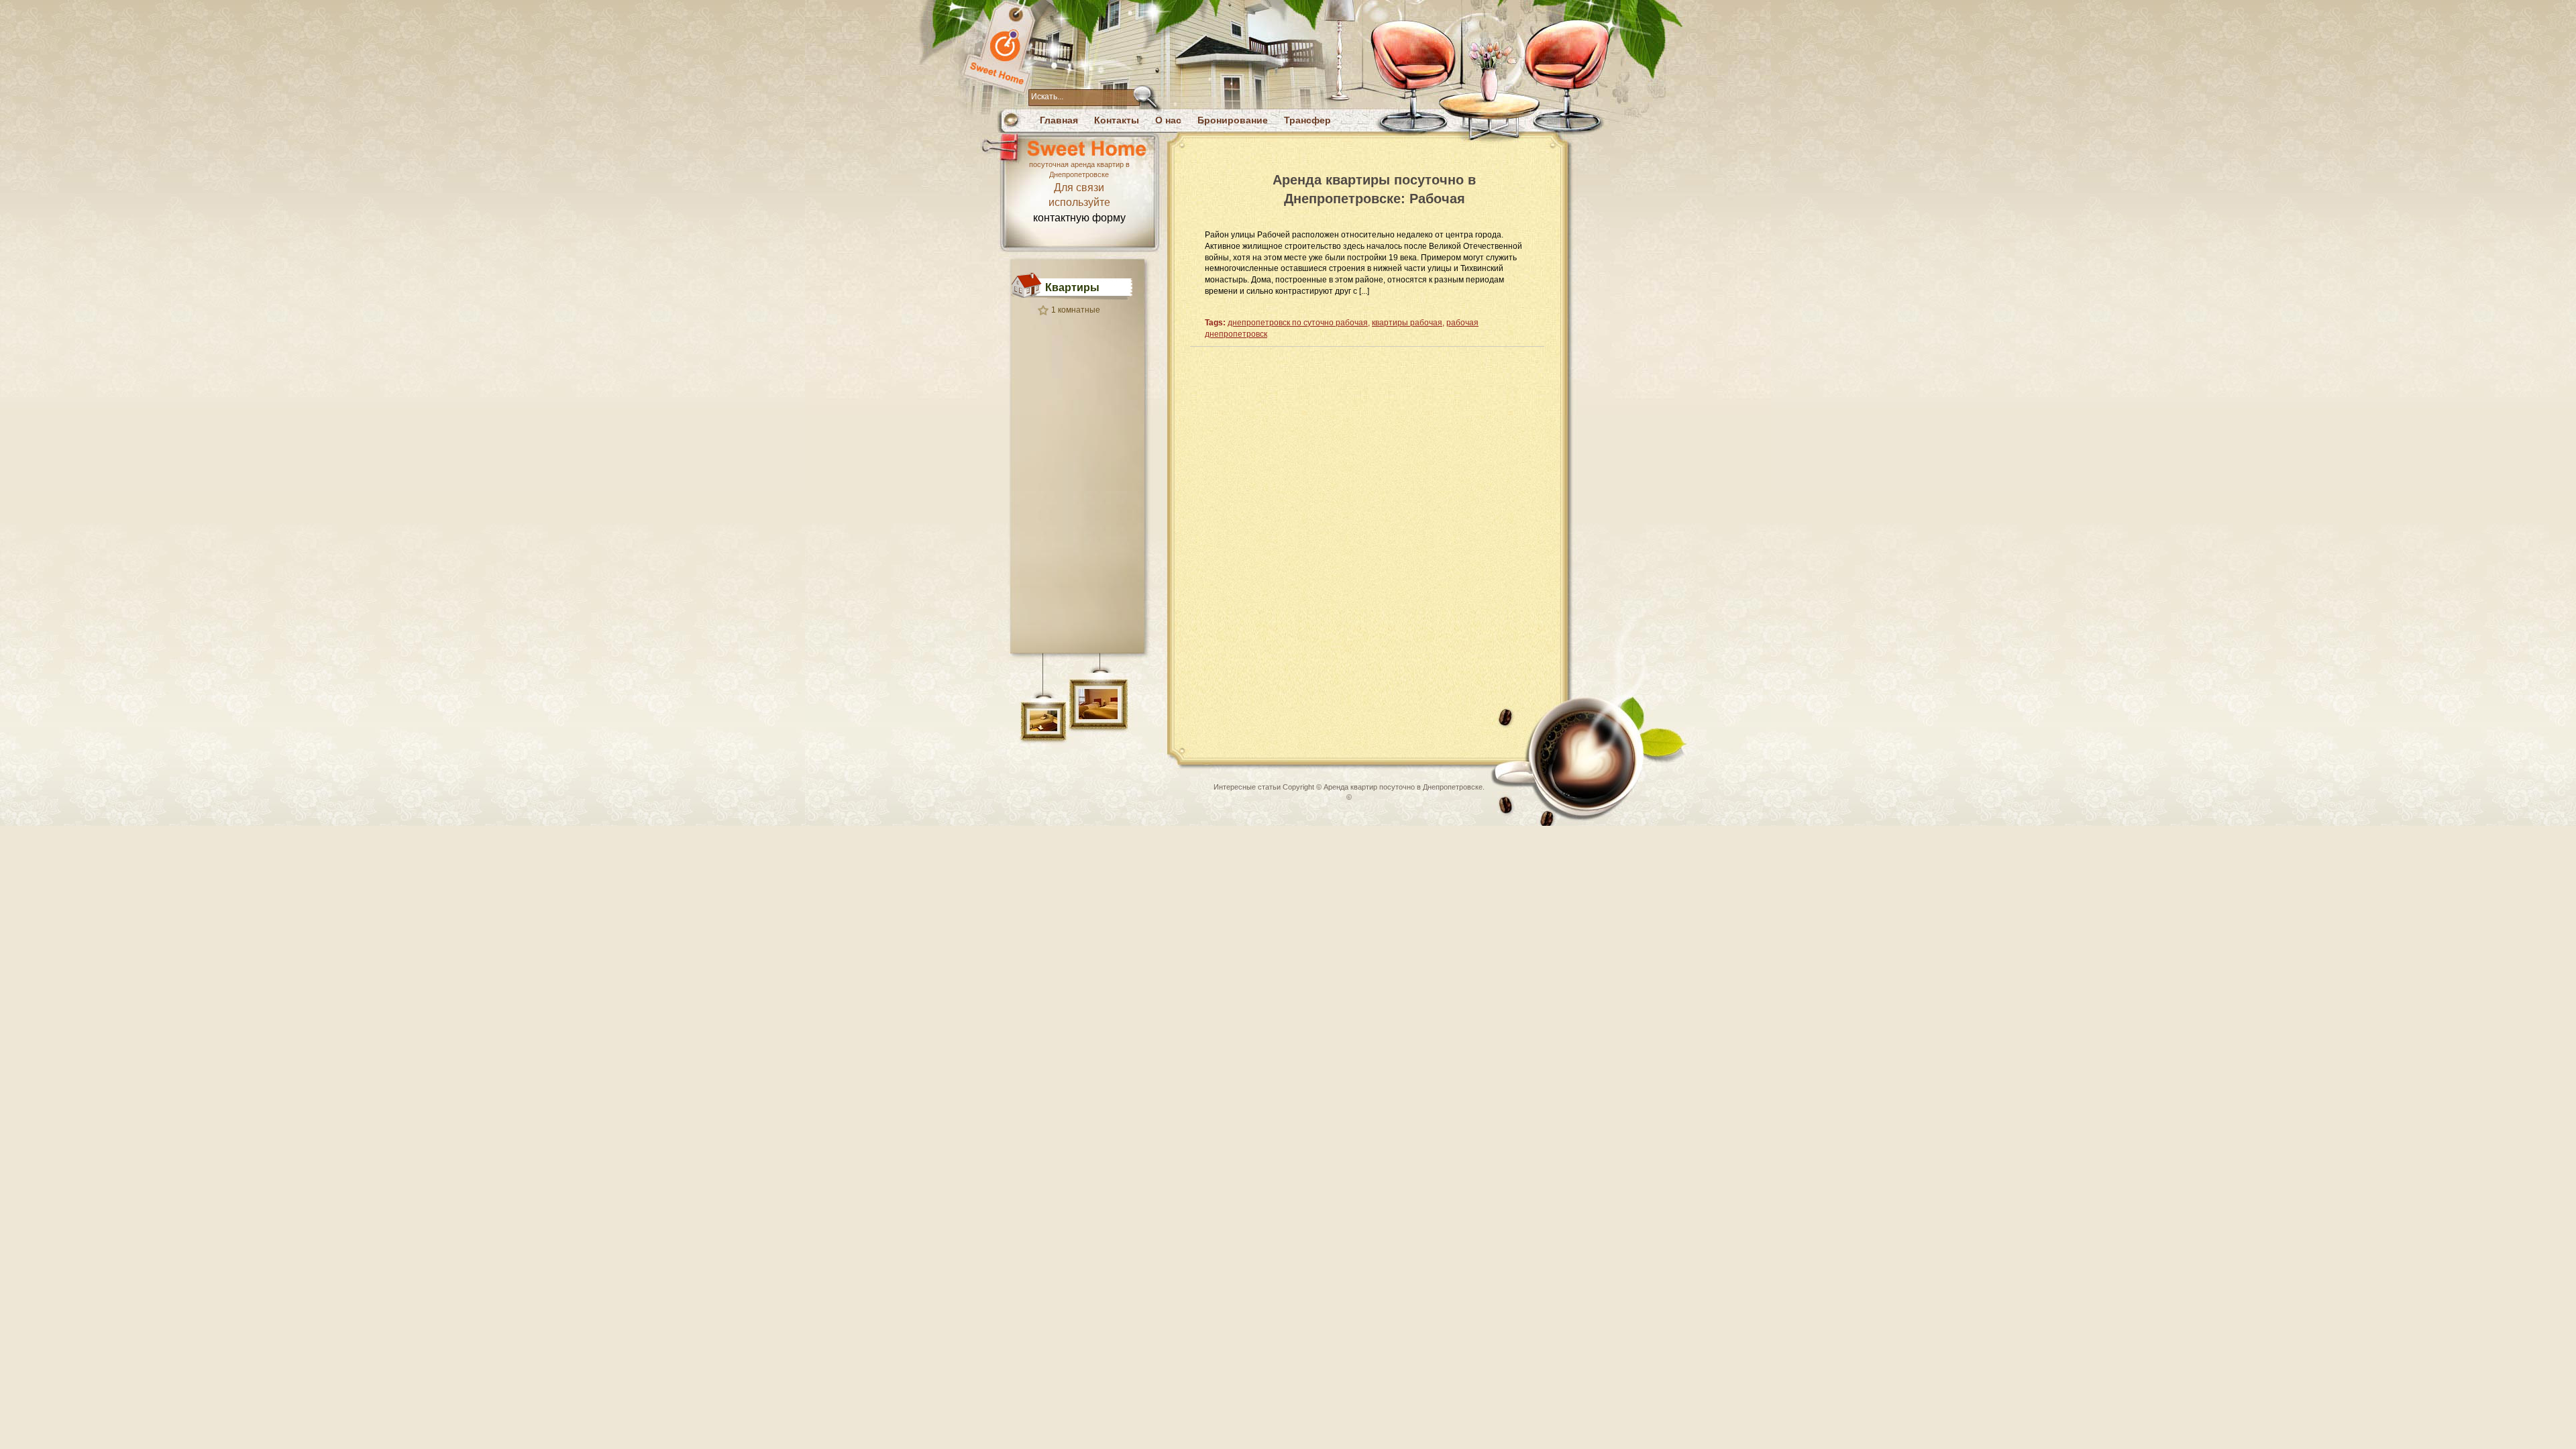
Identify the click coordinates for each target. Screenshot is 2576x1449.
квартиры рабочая (1407, 323)
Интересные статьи (1247, 787)
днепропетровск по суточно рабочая (1298, 323)
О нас (1168, 120)
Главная (1059, 120)
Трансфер (1307, 120)
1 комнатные (1076, 310)
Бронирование (1233, 120)
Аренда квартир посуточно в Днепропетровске (1403, 787)
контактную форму (1079, 218)
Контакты (1117, 120)
